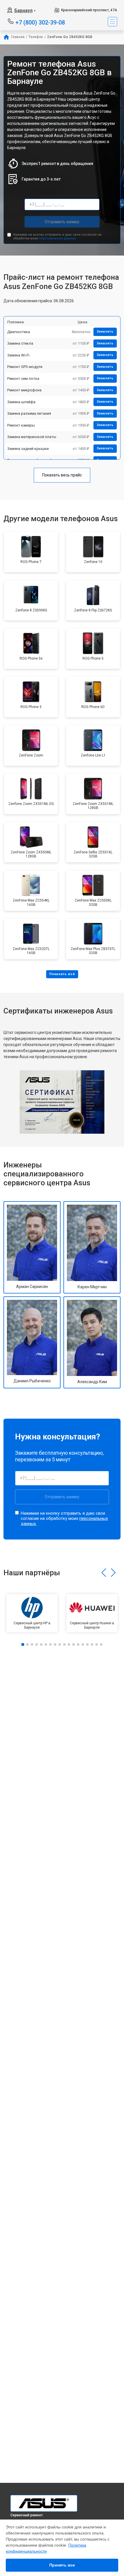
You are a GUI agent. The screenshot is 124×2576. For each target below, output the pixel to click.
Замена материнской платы (32, 437)
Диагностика (19, 332)
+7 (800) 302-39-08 (40, 22)
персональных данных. (58, 238)
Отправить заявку (62, 222)
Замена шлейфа (21, 402)
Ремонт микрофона (24, 390)
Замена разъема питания (29, 413)
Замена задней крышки (28, 449)
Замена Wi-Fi (18, 355)
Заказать (105, 332)
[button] (104, 1573)
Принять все (62, 2565)
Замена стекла (20, 343)
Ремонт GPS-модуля (25, 367)
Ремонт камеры (21, 425)
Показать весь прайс (62, 475)
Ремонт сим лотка (23, 379)
